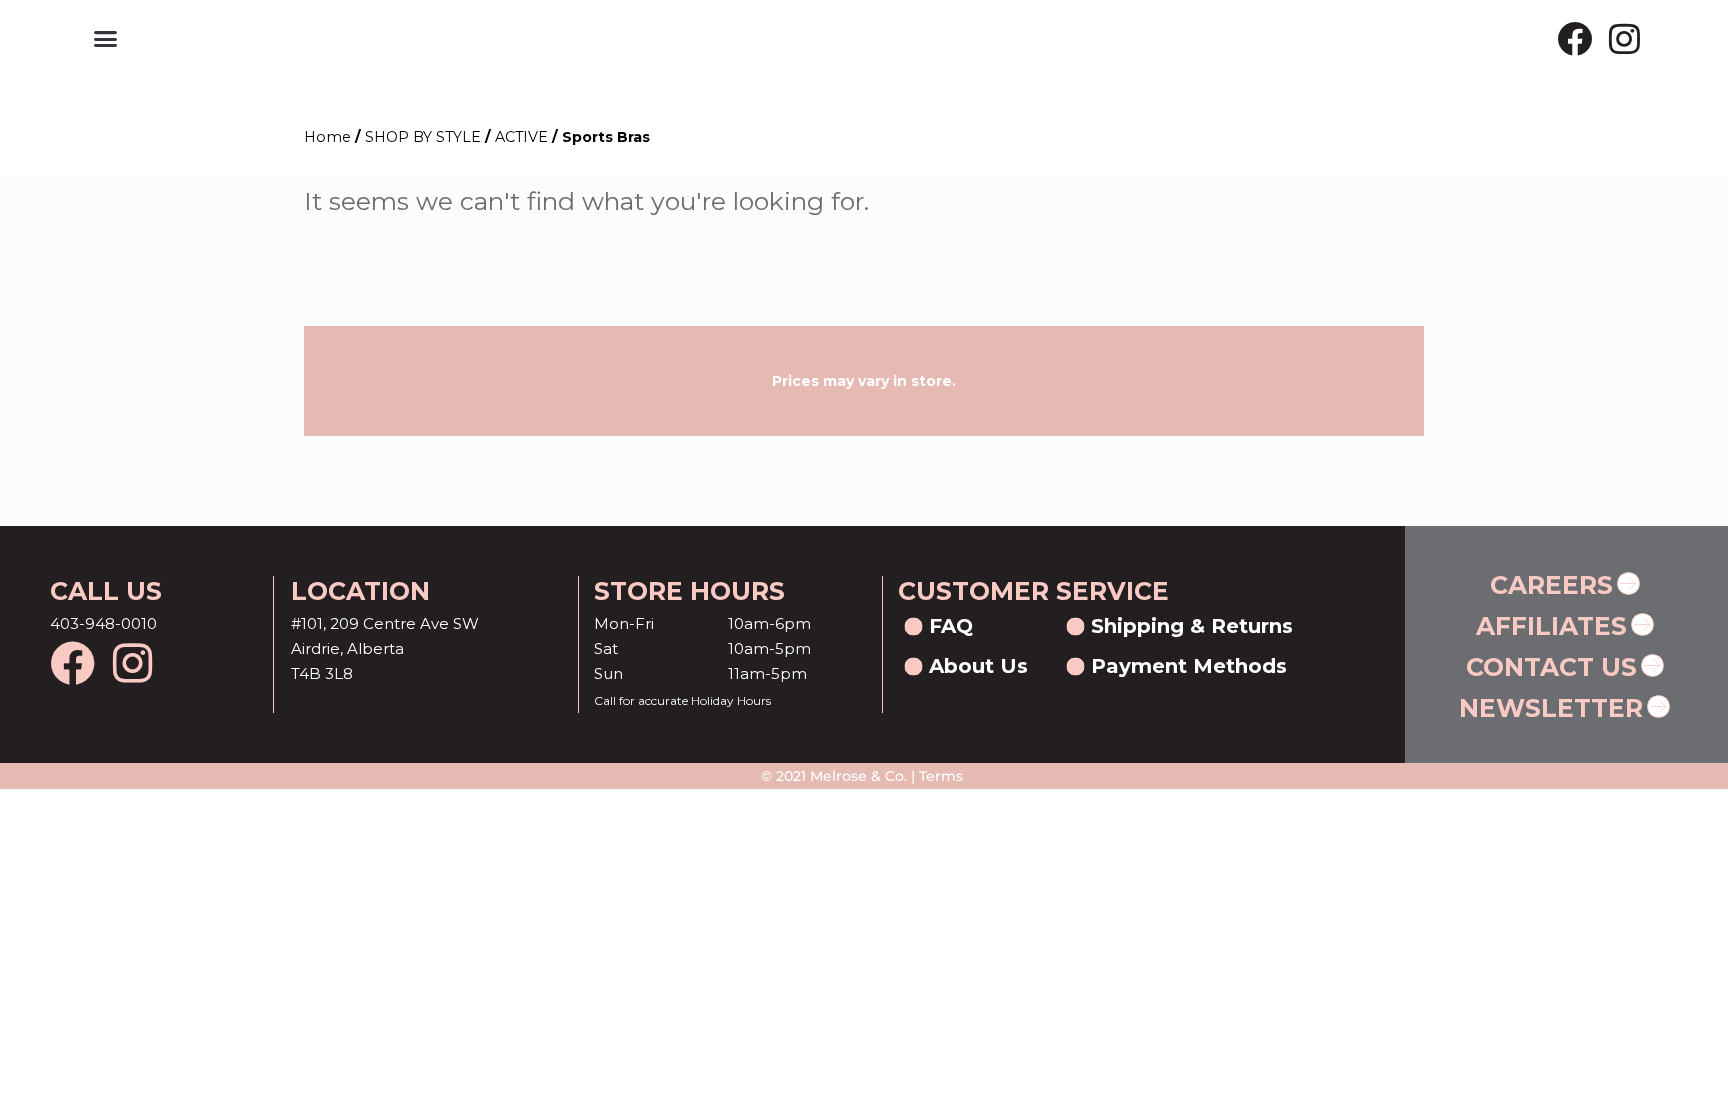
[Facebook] (1574, 38)
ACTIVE (521, 137)
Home (327, 137)
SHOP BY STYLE (423, 137)
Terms (939, 776)
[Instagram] (1624, 38)
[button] (105, 39)
